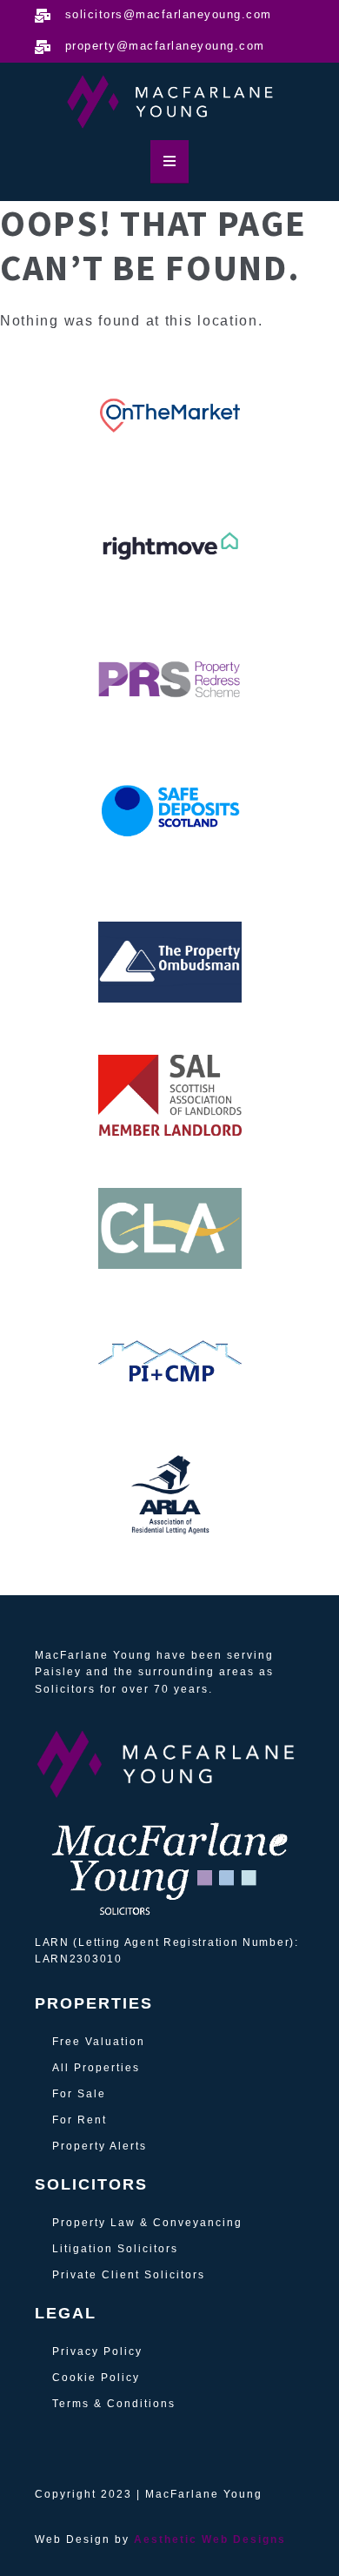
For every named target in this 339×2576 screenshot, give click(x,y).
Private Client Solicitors (129, 2275)
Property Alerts (100, 2146)
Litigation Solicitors (115, 2249)
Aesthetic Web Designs (210, 2539)
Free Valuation (99, 2042)
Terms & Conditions (114, 2404)
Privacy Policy (97, 2351)
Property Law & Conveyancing (147, 2223)
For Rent (80, 2120)
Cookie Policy (96, 2378)
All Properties (96, 2068)
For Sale (79, 2094)
